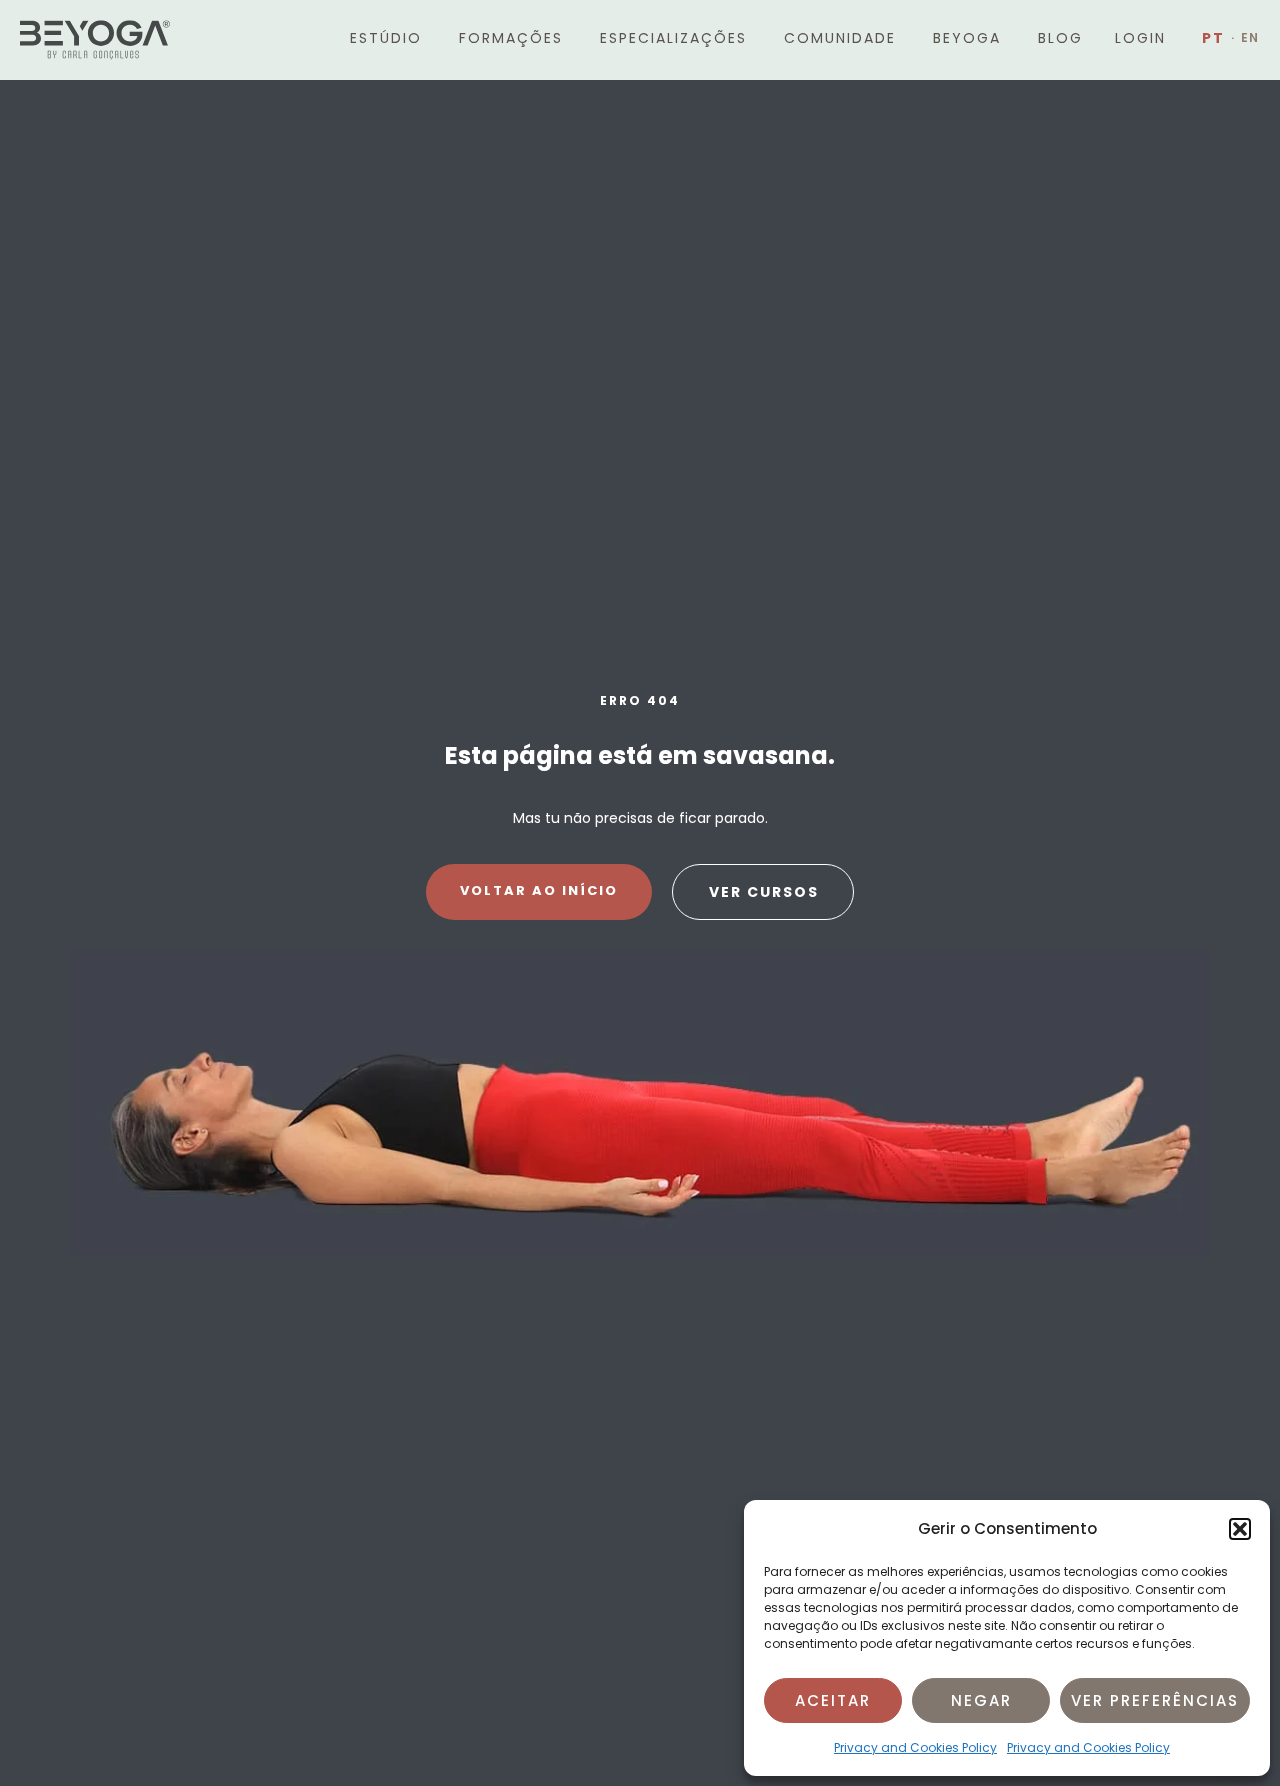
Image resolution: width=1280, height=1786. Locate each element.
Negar (981, 1700)
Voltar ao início (539, 890)
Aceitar (833, 1700)
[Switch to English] (1245, 38)
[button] (1240, 1529)
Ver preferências (1155, 1700)
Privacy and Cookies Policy (915, 1747)
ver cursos (764, 892)
